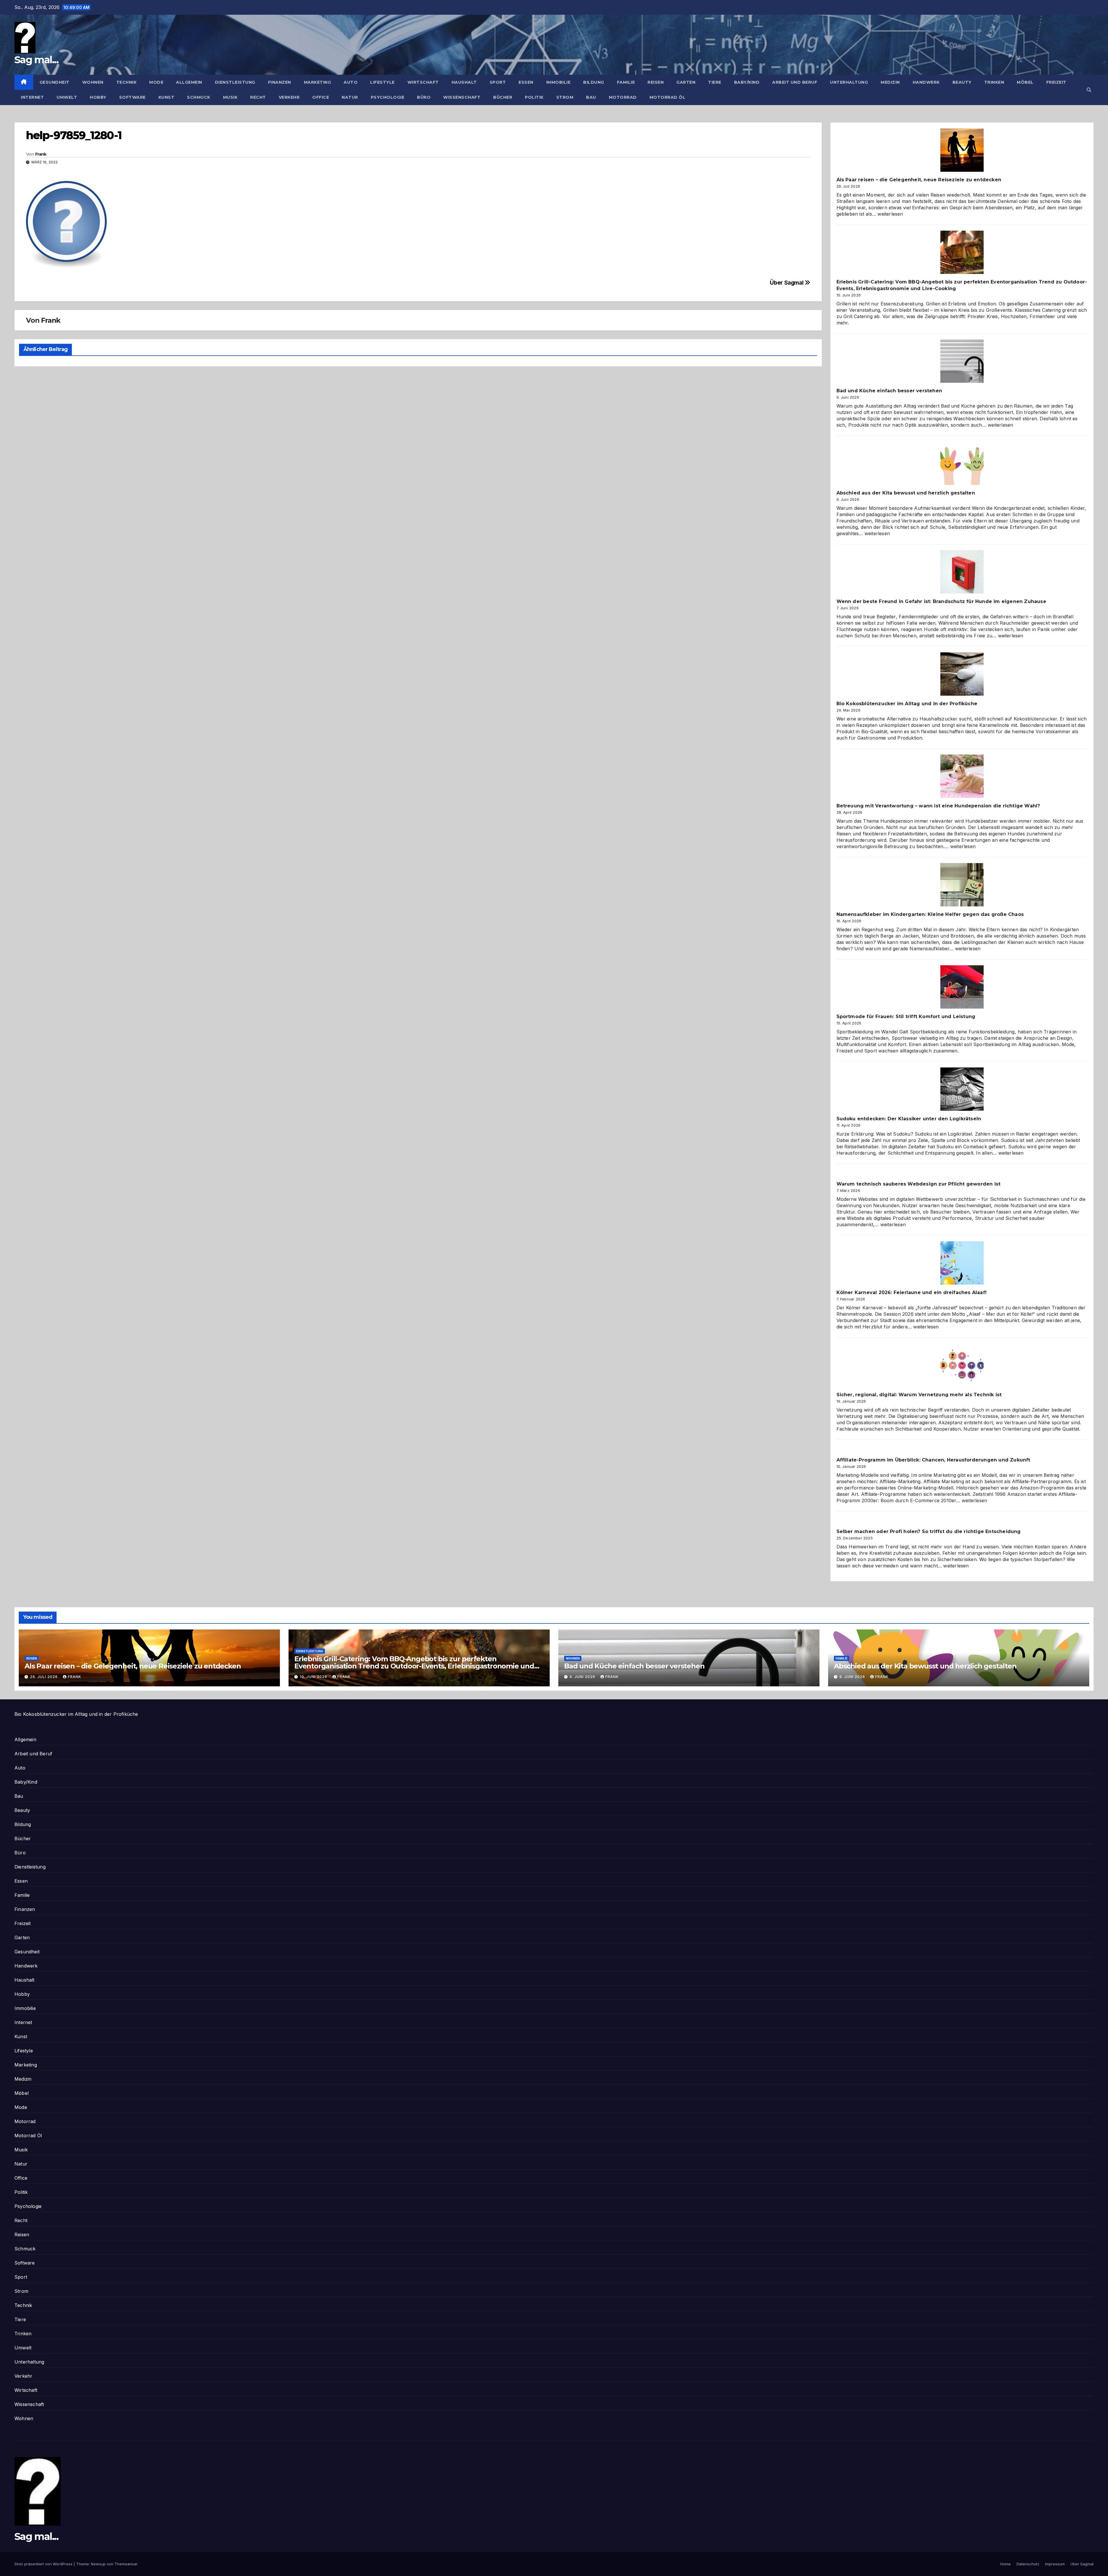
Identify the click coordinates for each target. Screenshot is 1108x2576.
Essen (526, 82)
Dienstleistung (235, 82)
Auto (351, 82)
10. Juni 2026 (314, 1677)
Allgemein (189, 82)
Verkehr (289, 97)
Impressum (1055, 2564)
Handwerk (926, 82)
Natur (350, 97)
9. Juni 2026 (583, 1677)
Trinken (994, 82)
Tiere (715, 82)
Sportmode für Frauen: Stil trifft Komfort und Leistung (906, 1017)
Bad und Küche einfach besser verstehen (889, 391)
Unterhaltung (849, 82)
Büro (424, 97)
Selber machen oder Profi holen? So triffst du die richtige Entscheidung (929, 1531)
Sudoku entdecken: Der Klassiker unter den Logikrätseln (909, 1119)
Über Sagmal (787, 283)
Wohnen (93, 82)
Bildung (594, 82)
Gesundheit (55, 82)
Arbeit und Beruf (795, 82)
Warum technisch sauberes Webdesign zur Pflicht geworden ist (919, 1184)
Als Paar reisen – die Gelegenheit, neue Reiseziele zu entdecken (919, 180)
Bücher (503, 97)
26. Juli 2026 (44, 1677)
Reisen (656, 82)
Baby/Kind (747, 82)
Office (321, 97)
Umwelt (67, 97)
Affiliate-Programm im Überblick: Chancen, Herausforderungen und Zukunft (933, 1460)
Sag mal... (36, 60)
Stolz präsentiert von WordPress (44, 2564)
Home (1006, 2564)
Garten (686, 82)
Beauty (962, 82)
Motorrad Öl (668, 97)
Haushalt (464, 82)
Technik (127, 82)
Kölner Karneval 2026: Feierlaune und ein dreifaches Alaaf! (912, 1292)
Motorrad (623, 97)
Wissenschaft (462, 97)
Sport (498, 82)
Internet (32, 97)
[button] (1089, 90)
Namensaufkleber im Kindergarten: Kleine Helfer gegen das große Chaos (930, 914)
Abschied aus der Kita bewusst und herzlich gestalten (906, 493)
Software (132, 97)
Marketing (318, 82)
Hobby (98, 97)
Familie (626, 82)
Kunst (166, 97)
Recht (258, 97)
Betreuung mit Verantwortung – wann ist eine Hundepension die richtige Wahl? (938, 806)
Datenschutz (1028, 2564)
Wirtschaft (423, 82)
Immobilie (558, 82)
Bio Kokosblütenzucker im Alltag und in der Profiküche (907, 704)
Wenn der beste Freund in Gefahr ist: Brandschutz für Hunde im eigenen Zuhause (941, 601)
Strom (565, 97)
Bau (591, 97)
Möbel (1025, 82)
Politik (534, 97)
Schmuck (199, 97)
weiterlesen (890, 214)
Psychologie (388, 97)
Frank (41, 154)
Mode (156, 82)
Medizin (890, 82)
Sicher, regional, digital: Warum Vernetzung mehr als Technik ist (919, 1395)
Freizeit (1056, 82)
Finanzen (280, 82)
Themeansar (126, 2564)
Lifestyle (382, 82)
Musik (230, 97)
